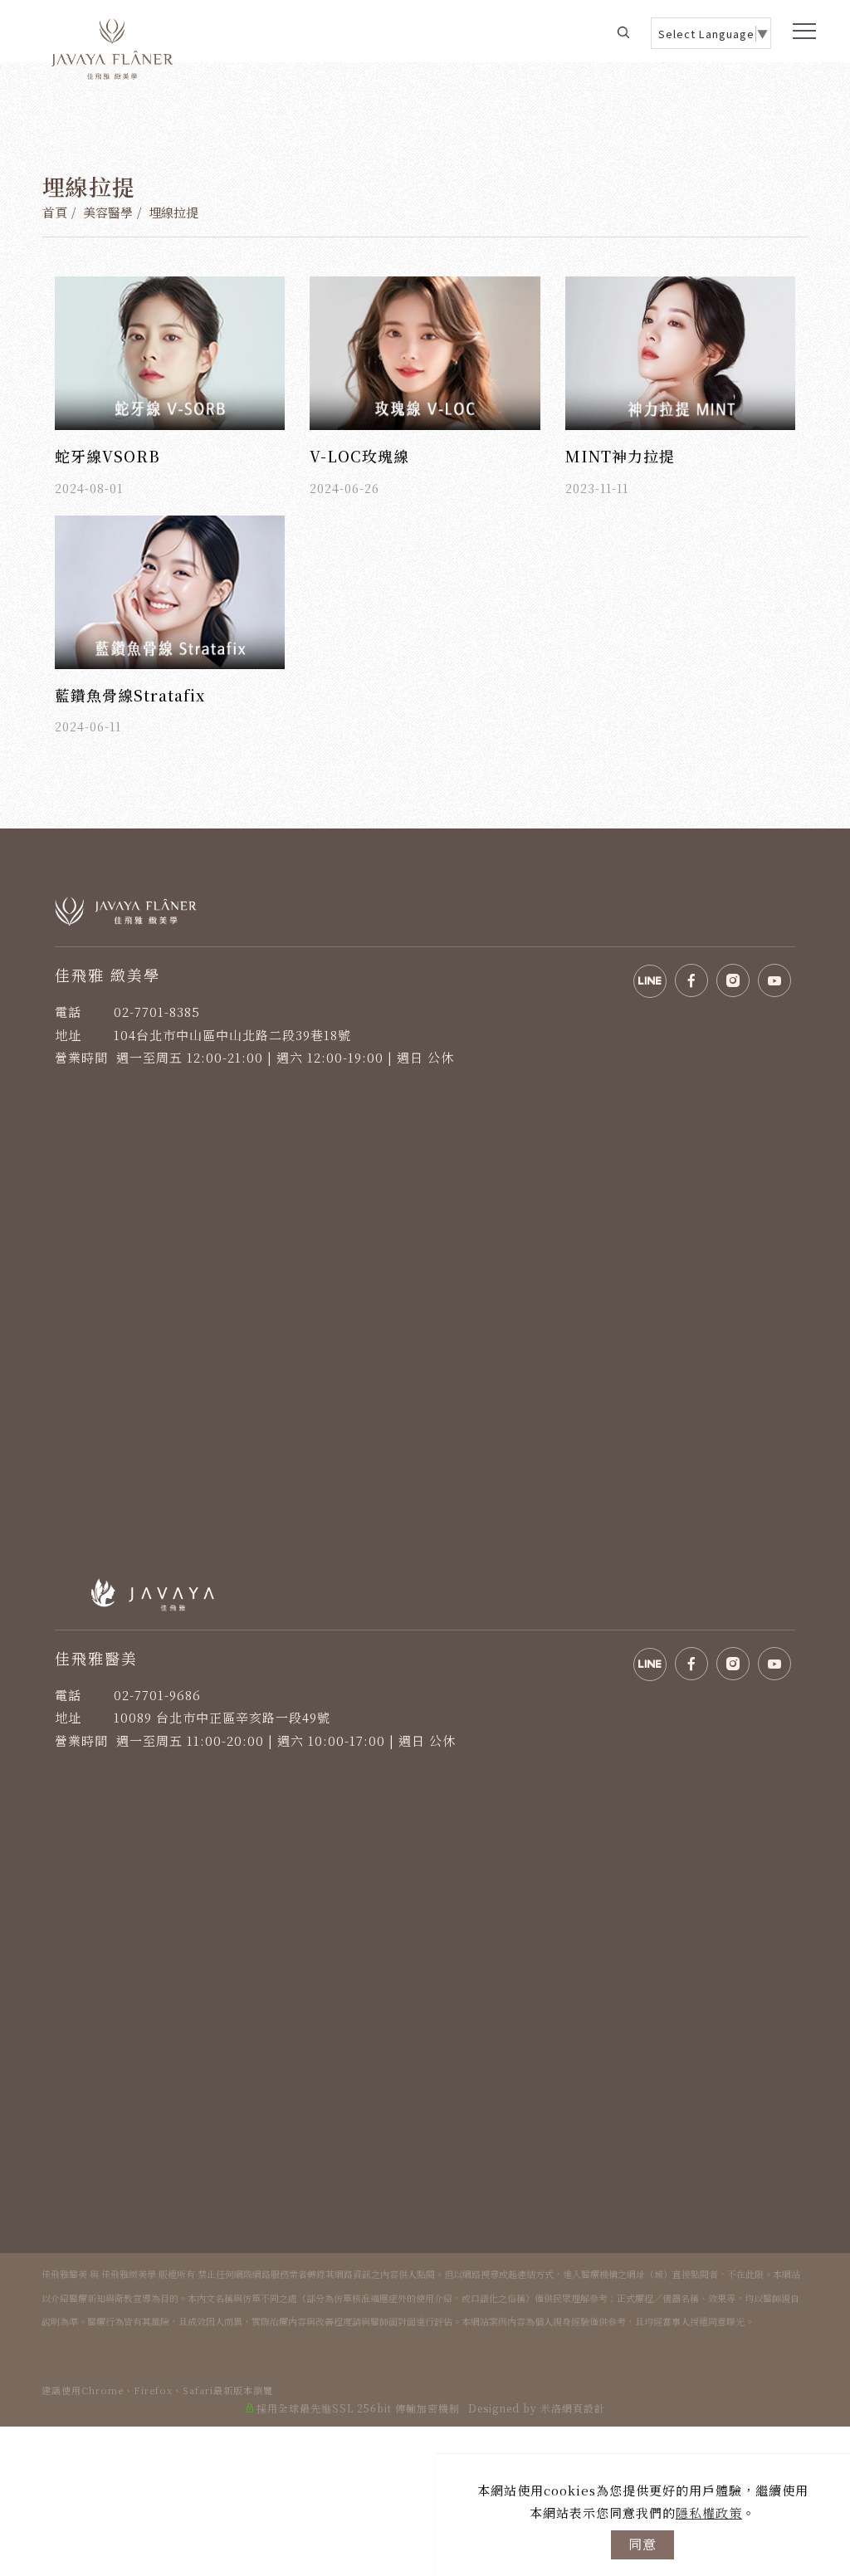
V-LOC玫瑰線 (359, 456)
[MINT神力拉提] (680, 351)
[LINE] (819, 1969)
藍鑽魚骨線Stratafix (130, 695)
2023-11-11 (597, 488)
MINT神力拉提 (620, 456)
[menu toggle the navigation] (801, 32)
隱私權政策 (709, 2512)
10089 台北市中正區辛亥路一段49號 (222, 1717)
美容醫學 (108, 212)
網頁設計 (584, 2408)
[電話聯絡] (819, 2044)
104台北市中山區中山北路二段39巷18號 (232, 1035)
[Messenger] (819, 2007)
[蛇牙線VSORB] (170, 351)
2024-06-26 (344, 488)
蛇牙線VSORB (107, 456)
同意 (642, 2544)
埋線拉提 (173, 212)
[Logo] (112, 47)
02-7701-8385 (157, 1012)
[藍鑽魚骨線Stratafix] (170, 590)
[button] (623, 31)
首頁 (55, 212)
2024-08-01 (89, 488)
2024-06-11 (88, 726)
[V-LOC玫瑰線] (425, 351)
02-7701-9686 (157, 1695)
